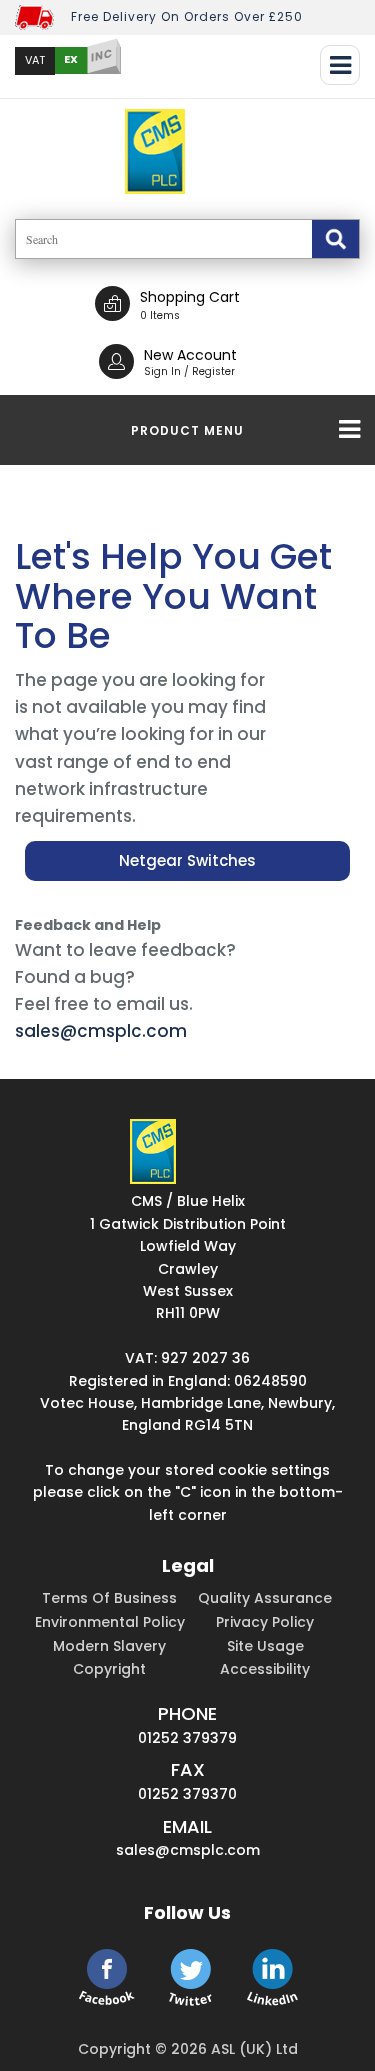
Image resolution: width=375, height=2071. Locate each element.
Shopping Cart (190, 297)
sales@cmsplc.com (101, 1031)
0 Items (160, 315)
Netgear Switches (187, 860)
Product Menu (187, 430)
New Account (190, 355)
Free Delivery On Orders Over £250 (187, 16)
